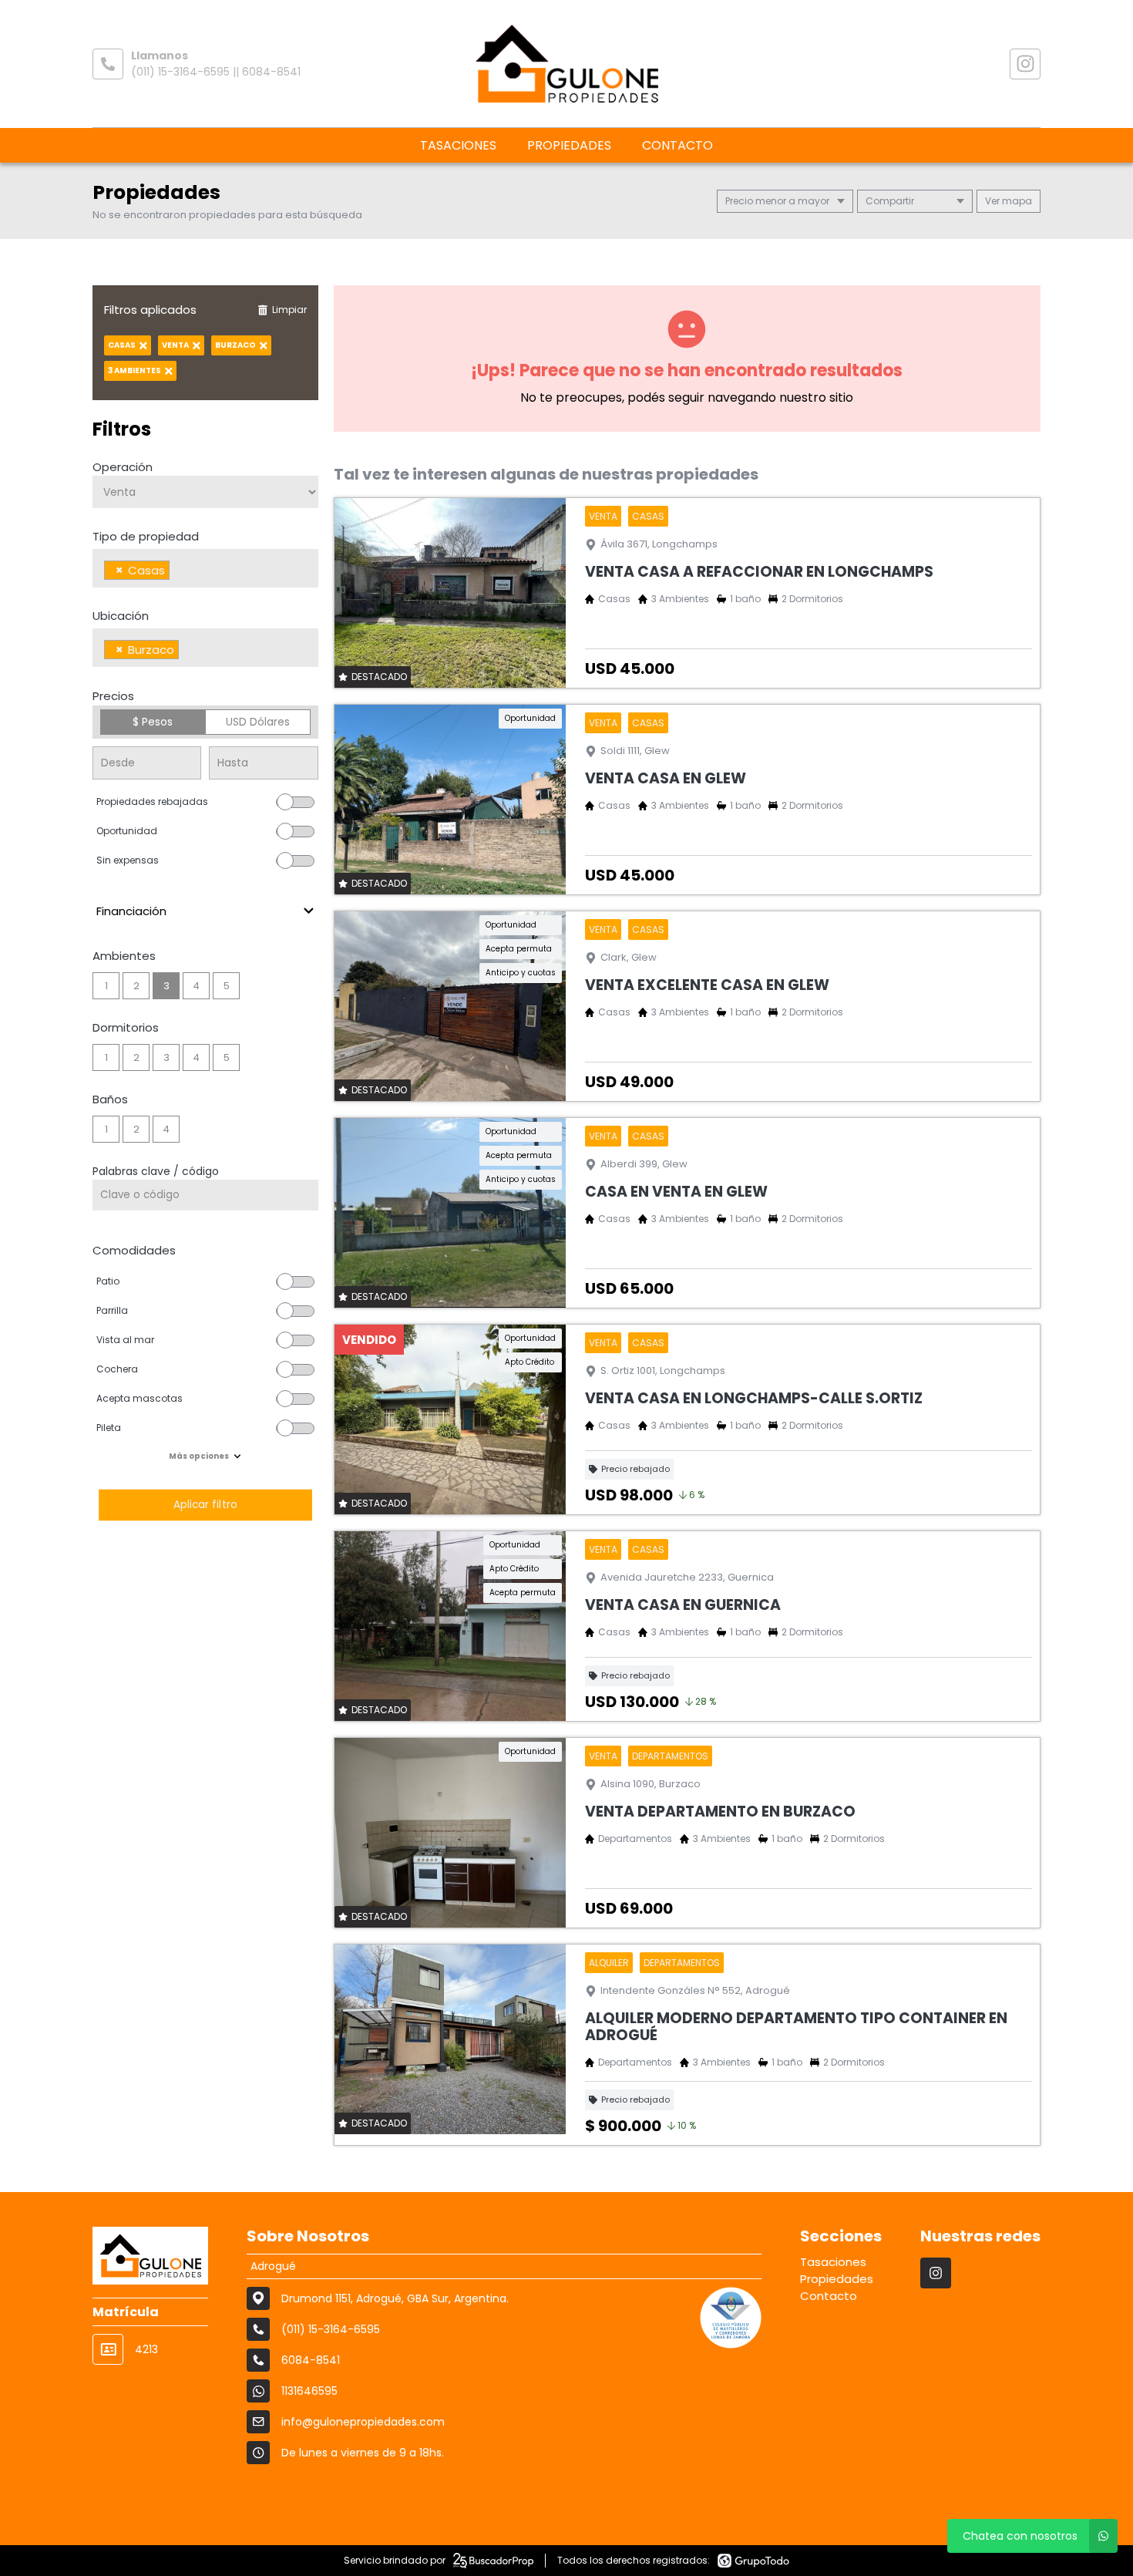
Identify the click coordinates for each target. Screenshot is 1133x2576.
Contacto (677, 145)
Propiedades (569, 145)
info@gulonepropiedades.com (363, 2422)
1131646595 (309, 2391)
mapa (1016, 201)
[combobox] (205, 568)
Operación (123, 467)
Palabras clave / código (156, 1171)
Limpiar (289, 310)
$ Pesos (153, 722)
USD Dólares (258, 722)
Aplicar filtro (205, 1505)
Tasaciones (458, 145)
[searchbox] (178, 572)
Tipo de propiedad (146, 536)
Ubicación (121, 616)
